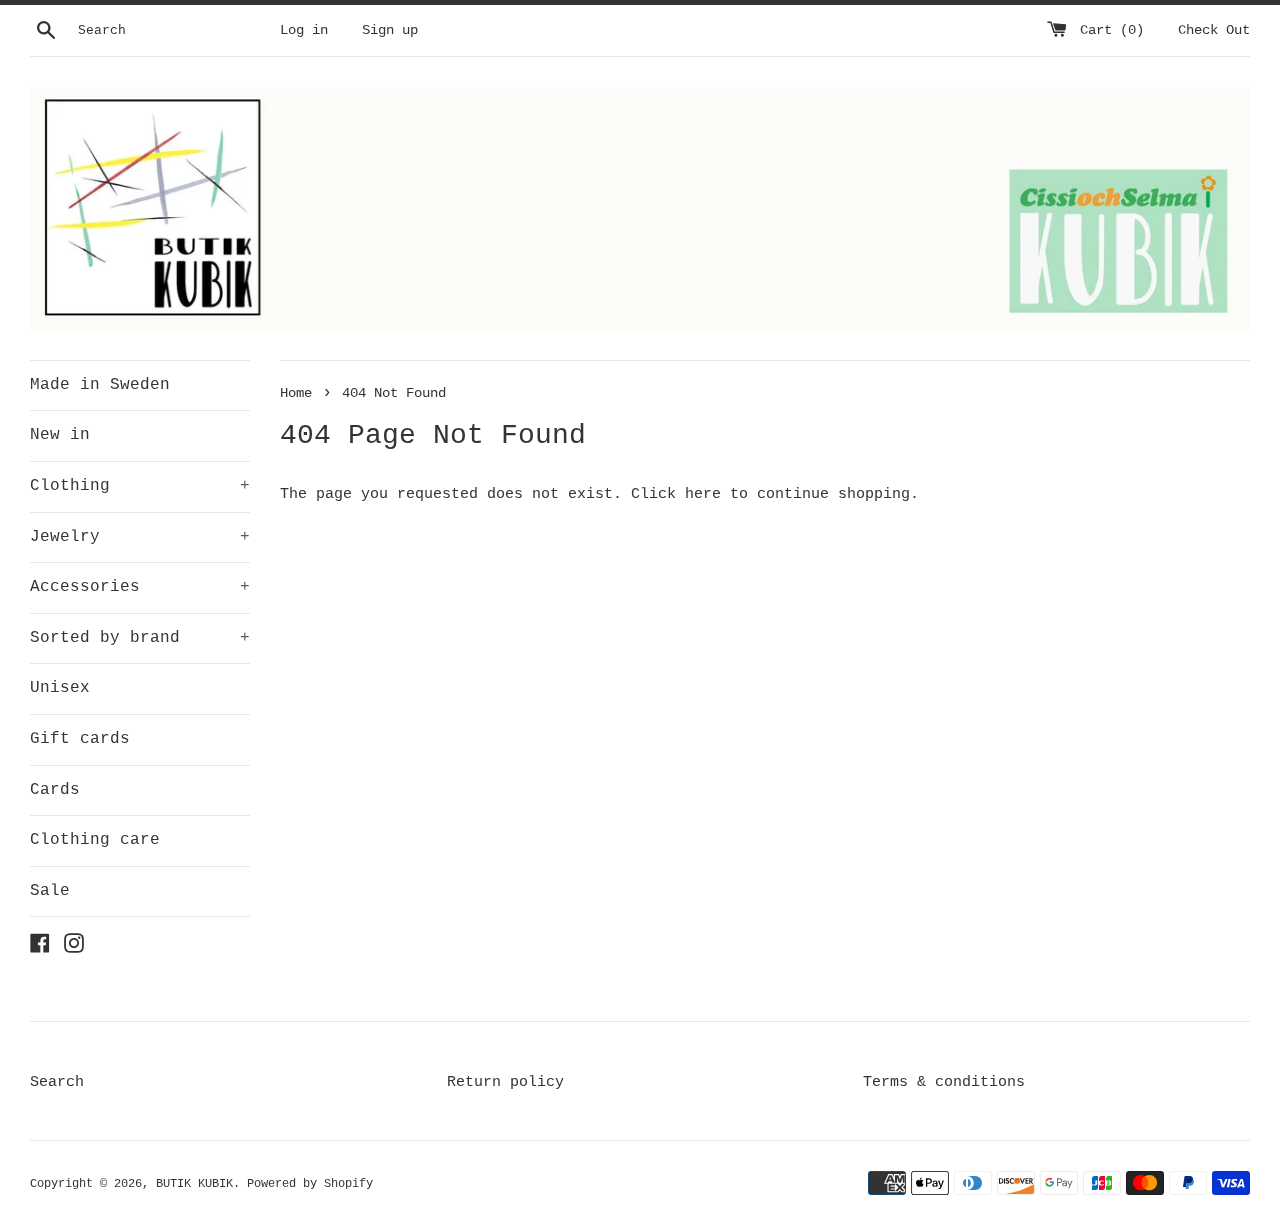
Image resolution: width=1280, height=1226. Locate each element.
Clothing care (95, 840)
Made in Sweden (100, 385)
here (703, 494)
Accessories (140, 587)
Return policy (505, 1082)
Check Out (1214, 30)
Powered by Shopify (310, 1184)
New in (60, 435)
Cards (55, 790)
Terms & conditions (944, 1082)
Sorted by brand (140, 638)
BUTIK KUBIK (194, 1184)
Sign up (390, 30)
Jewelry (140, 537)
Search (57, 1082)
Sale (50, 891)
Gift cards (80, 739)
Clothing (140, 486)
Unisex (60, 688)
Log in (304, 30)
